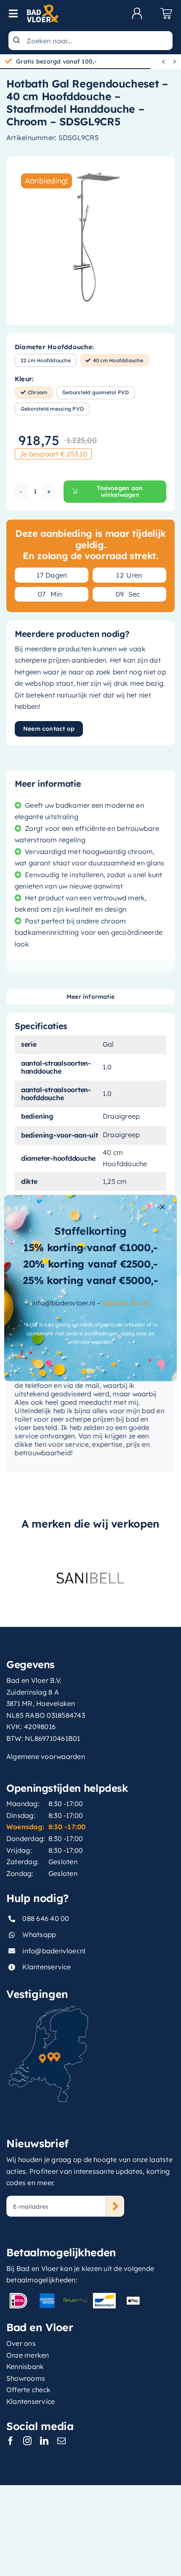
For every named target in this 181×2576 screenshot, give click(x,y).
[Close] (162, 1207)
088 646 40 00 (126, 1303)
